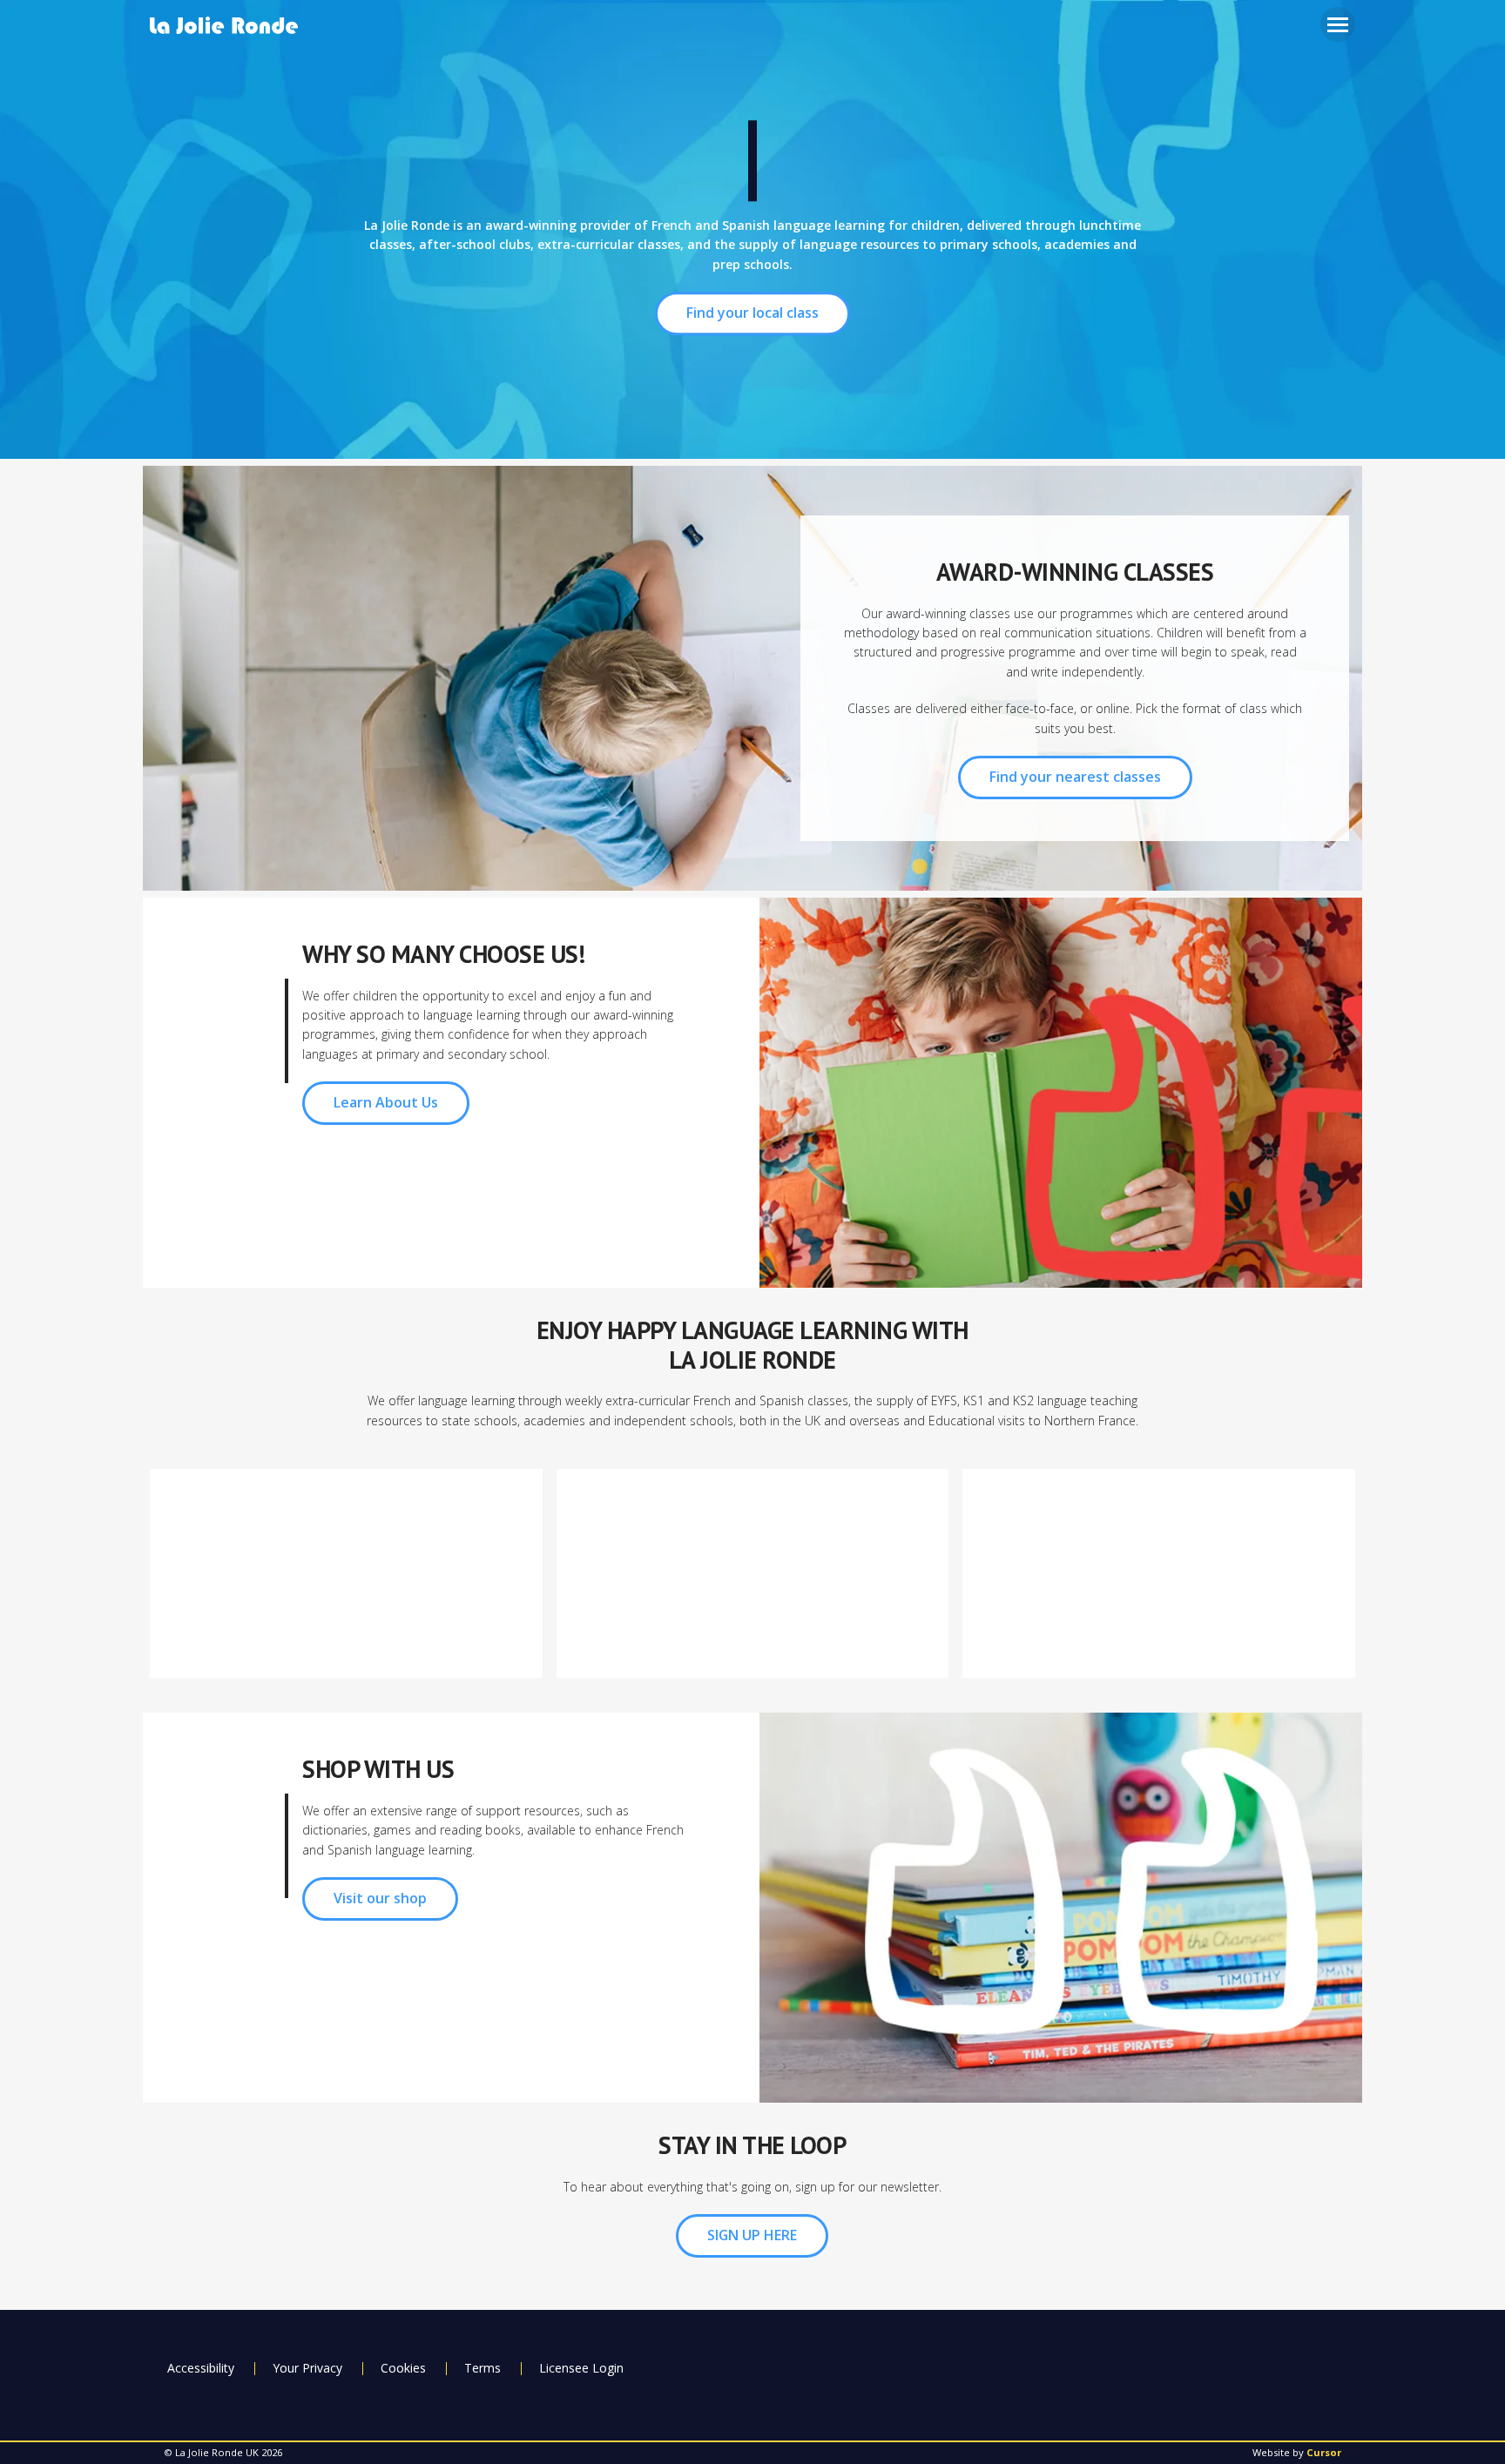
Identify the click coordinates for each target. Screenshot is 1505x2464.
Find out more (346, 1629)
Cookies (403, 2368)
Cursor (1324, 2452)
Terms (483, 2368)
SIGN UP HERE (752, 2235)
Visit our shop (380, 1898)
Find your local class (752, 313)
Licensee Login (581, 2368)
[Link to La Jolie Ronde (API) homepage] (230, 27)
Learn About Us (386, 1102)
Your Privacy (307, 2368)
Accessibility (201, 2368)
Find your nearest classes (1075, 777)
